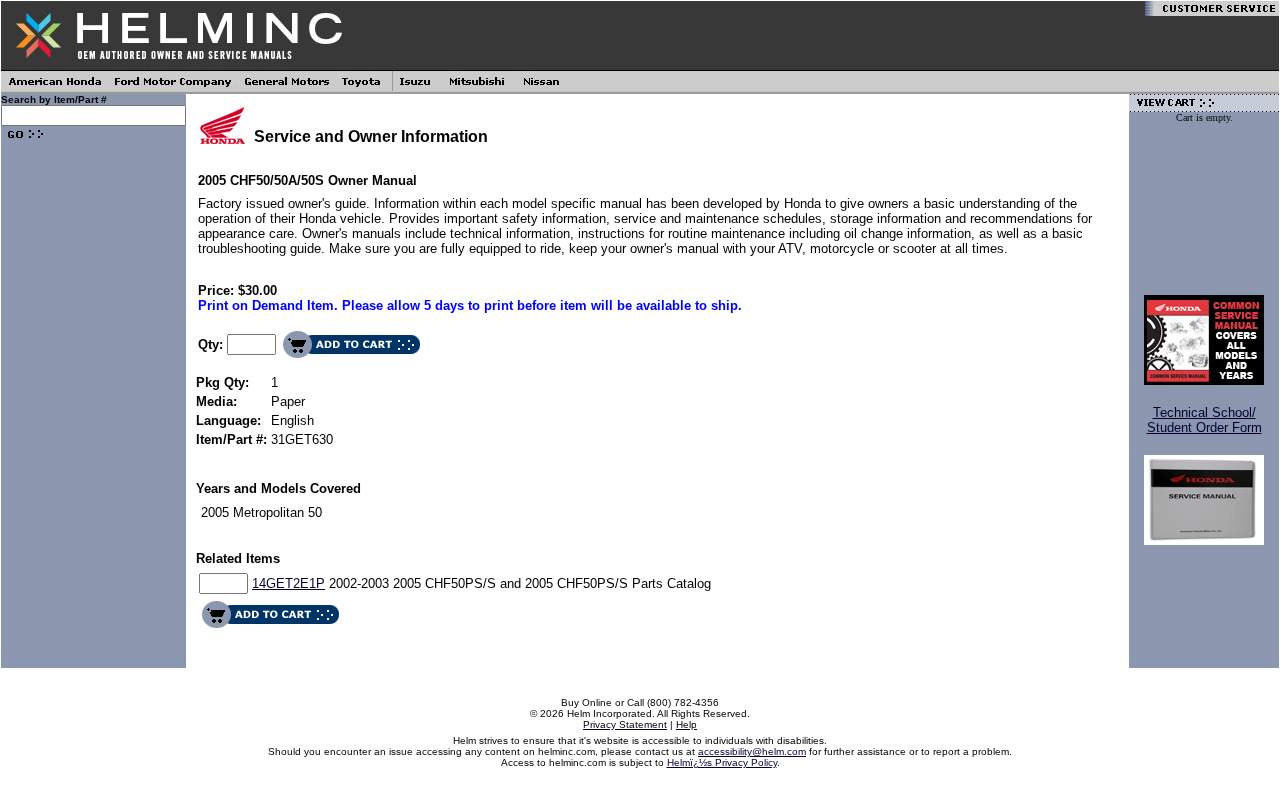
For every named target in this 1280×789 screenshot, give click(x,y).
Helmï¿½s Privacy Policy (722, 762)
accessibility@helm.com (752, 751)
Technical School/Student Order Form (1204, 420)
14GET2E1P (288, 583)
